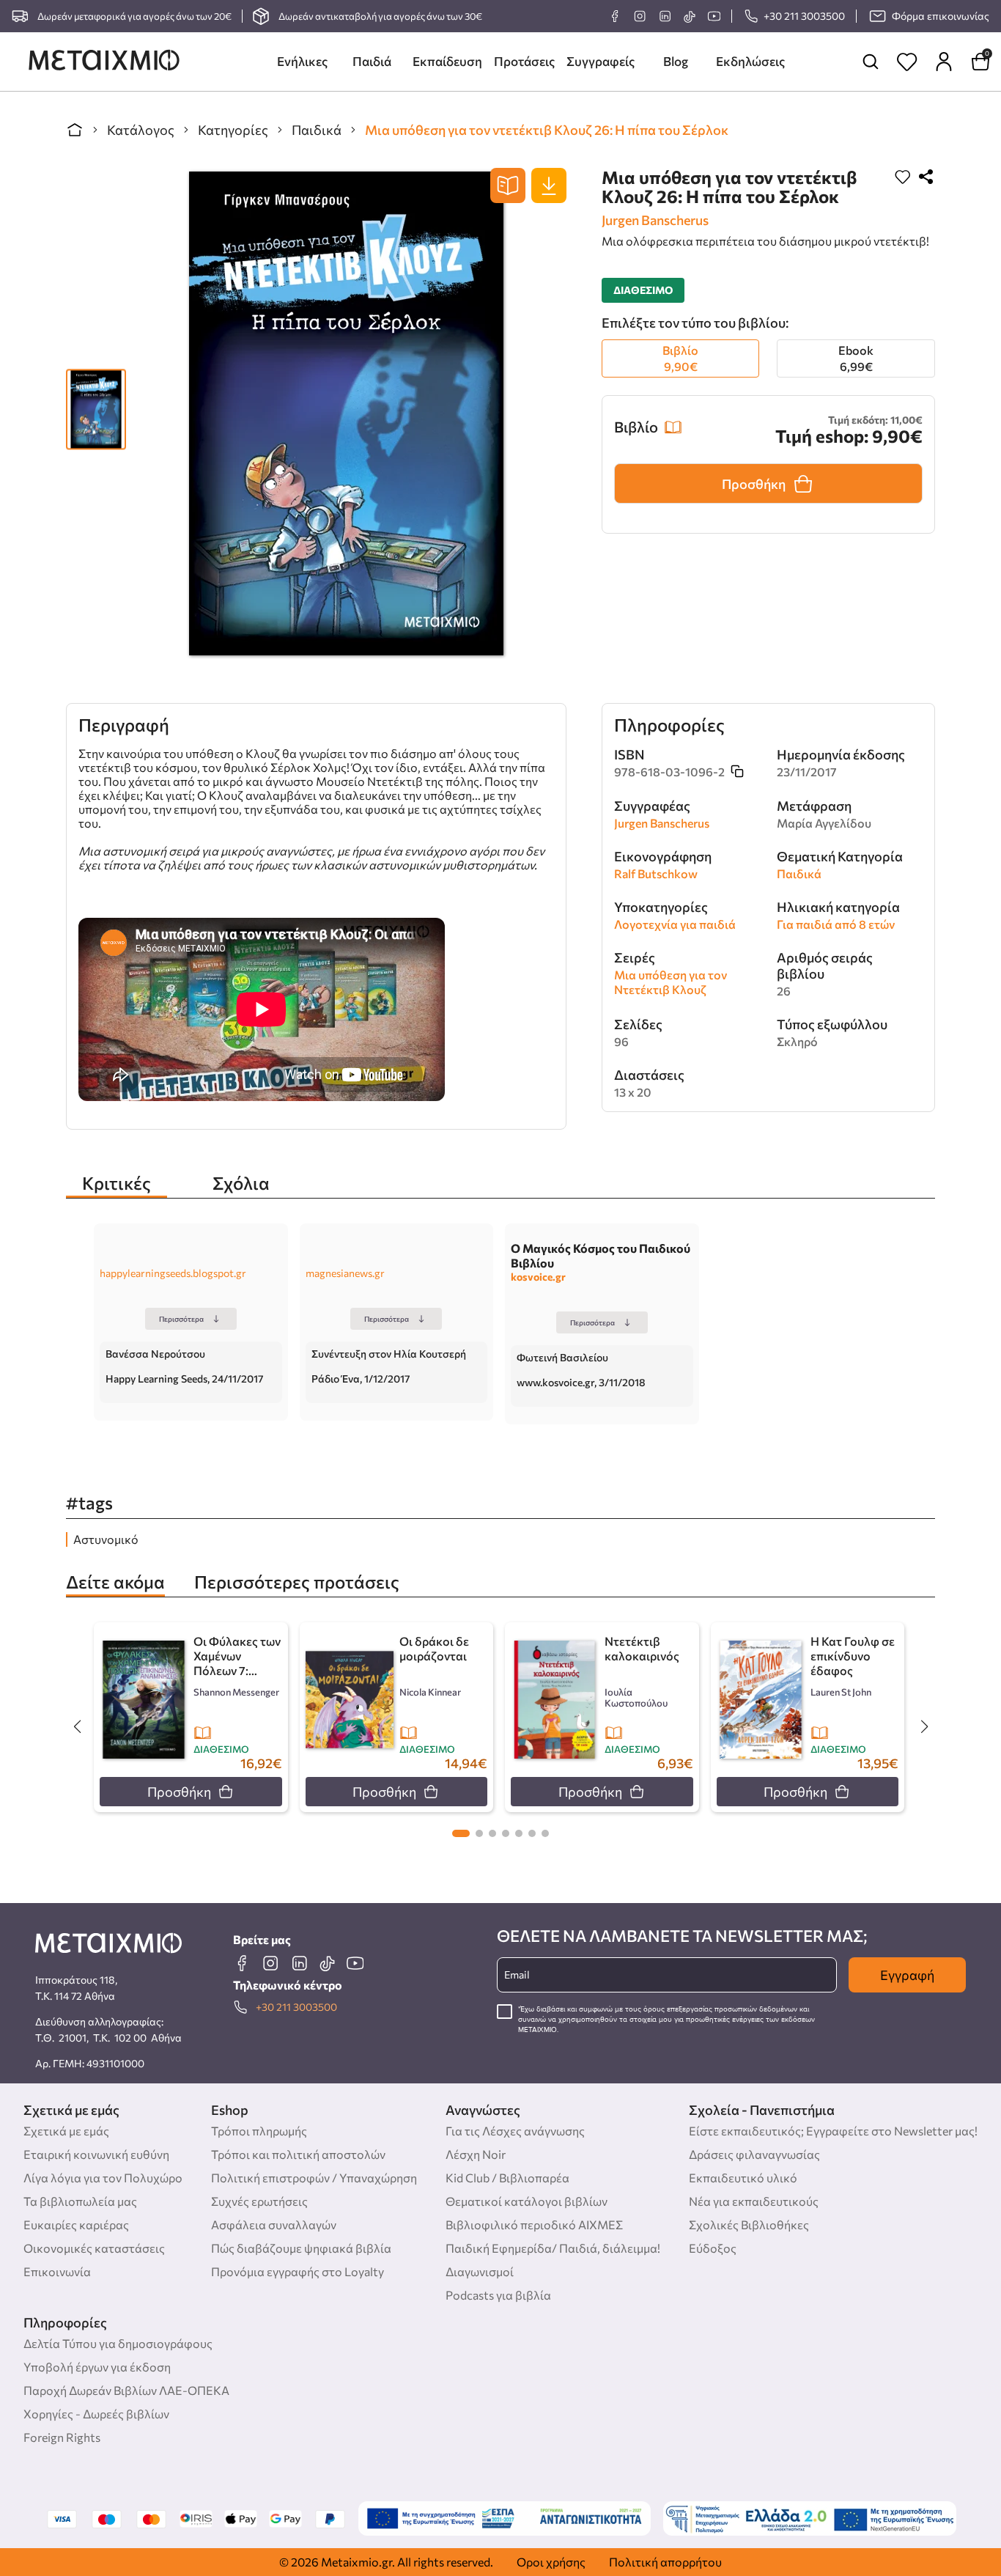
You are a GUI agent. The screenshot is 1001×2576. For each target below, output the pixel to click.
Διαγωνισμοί (480, 2271)
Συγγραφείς (601, 61)
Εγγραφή (907, 1975)
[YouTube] (714, 16)
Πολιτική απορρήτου (665, 2562)
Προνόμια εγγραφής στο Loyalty (298, 2271)
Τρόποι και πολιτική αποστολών (298, 2154)
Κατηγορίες (233, 130)
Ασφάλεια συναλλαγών (274, 2224)
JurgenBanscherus (655, 220)
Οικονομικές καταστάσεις (94, 2248)
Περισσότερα (181, 1319)
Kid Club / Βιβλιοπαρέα (507, 2178)
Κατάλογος (141, 130)
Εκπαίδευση (447, 61)
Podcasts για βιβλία (498, 2295)
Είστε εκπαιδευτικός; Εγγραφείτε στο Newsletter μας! (833, 2131)
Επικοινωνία (57, 2271)
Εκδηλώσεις (750, 61)
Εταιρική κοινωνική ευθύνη (96, 2154)
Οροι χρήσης (551, 2562)
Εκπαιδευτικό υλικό (743, 2178)
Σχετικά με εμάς (66, 2131)
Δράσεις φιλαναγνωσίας (754, 2154)
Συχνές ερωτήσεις (259, 2201)
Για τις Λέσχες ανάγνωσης (515, 2131)
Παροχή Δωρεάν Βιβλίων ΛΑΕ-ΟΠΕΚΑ (126, 2390)
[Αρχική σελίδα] (75, 130)
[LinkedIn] (665, 16)
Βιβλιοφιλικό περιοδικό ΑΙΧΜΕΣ (534, 2224)
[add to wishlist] (903, 178)
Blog (676, 61)
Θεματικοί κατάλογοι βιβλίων (527, 2201)
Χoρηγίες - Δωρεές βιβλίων (96, 2414)
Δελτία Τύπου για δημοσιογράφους (118, 2343)
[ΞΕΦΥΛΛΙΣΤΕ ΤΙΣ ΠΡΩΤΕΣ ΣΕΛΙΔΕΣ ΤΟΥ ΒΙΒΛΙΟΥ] (508, 185)
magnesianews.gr (345, 1273)
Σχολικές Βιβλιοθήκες (749, 2224)
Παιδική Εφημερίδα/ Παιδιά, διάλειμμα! (553, 2248)
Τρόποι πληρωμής (259, 2131)
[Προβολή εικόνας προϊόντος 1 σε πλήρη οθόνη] (96, 402)
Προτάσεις (524, 61)
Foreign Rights (62, 2437)
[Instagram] (640, 16)
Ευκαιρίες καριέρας (76, 2224)
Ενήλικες (302, 61)
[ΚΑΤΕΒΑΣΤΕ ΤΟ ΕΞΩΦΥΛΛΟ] (549, 185)
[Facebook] (615, 16)
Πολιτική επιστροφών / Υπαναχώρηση (314, 2178)
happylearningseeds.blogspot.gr (173, 1273)
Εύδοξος (713, 2248)
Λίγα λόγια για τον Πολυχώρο (103, 2178)
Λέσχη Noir (476, 2154)
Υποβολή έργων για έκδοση (97, 2367)
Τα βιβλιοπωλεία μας (80, 2201)
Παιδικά (317, 130)
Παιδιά (372, 61)
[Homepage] (104, 62)
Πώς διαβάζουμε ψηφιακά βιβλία (301, 2248)
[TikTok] (689, 16)
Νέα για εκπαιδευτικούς (754, 2201)
